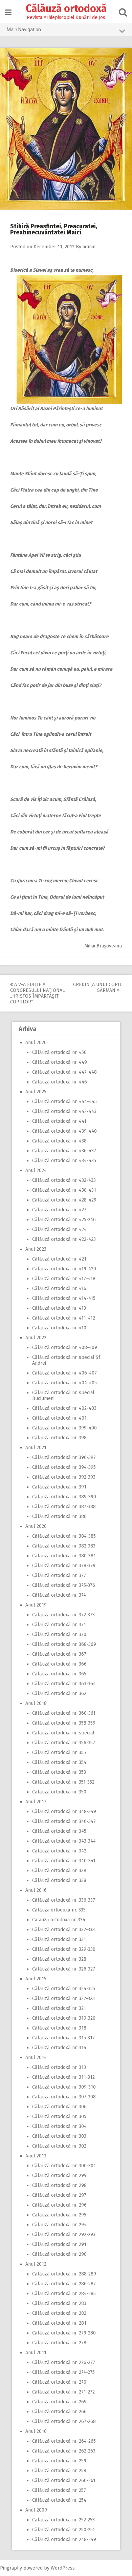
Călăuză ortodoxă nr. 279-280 (64, 2333)
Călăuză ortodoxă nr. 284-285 (64, 2294)
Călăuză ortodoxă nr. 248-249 (64, 2540)
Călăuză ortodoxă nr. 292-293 (64, 2235)
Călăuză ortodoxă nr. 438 (59, 1141)
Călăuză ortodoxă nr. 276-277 (64, 2362)
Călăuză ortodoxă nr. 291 (59, 2244)
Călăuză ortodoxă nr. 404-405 (64, 1383)
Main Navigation (24, 30)
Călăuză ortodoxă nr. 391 (59, 1487)
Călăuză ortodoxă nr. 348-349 (64, 1812)
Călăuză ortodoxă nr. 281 (59, 2323)
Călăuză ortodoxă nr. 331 (59, 1939)
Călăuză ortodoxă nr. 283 (59, 2303)
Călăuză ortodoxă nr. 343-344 (64, 1841)
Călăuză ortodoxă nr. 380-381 (64, 1556)
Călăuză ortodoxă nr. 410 (59, 1328)
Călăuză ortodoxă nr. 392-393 (64, 1477)
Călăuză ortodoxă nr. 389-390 (64, 1497)
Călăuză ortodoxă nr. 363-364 (64, 1684)
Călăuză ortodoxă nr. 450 (59, 1052)
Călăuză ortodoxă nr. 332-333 (63, 1930)
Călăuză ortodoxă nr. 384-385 (64, 1536)
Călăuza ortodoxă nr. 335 (59, 1910)
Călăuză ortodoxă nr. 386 (59, 1516)
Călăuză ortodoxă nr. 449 (60, 1062)
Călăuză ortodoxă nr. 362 (59, 1694)
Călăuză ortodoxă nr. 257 (59, 2490)
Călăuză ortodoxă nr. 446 (60, 1082)
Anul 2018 (36, 1703)
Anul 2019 (36, 1605)
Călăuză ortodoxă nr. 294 (59, 2225)
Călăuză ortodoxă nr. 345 (59, 1831)
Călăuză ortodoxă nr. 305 (59, 2117)
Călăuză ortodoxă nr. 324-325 (64, 1989)
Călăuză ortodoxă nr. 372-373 (63, 1615)
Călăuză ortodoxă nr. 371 (59, 1625)
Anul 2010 (36, 2431)
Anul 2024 (36, 1170)
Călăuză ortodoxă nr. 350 (59, 1792)
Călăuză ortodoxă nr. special (63, 1733)
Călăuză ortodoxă (66, 8)
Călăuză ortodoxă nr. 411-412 (64, 1318)
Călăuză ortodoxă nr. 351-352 (63, 1782)
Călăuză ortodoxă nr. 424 (59, 1229)
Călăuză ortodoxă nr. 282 (59, 2313)
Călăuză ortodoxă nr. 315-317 (63, 2038)
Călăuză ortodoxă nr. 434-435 (64, 1161)
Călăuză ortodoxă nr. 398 (59, 1438)
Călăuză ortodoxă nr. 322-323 (63, 1998)
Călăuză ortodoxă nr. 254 (59, 2500)
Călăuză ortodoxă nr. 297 (59, 2195)
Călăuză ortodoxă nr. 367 (59, 1654)
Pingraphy (11, 2568)
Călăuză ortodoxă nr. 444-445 (64, 1102)
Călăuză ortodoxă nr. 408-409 (65, 1348)
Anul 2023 (36, 1249)
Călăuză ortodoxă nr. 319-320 (64, 2018)
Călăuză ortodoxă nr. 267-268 (64, 2421)
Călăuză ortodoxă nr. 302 (59, 2146)
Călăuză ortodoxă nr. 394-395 (64, 1467)
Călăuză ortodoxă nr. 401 (59, 1418)
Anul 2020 (36, 1526)
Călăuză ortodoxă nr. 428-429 (64, 1200)
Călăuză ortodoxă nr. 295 (59, 2215)
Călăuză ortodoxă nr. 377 (59, 1575)
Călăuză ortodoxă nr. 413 (59, 1308)
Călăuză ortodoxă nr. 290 (59, 2254)
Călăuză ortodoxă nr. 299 (59, 2176)
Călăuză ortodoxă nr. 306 (59, 2107)
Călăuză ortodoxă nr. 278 (59, 2343)
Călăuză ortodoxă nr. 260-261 (64, 2481)
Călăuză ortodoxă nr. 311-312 (63, 2077)
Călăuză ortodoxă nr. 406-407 (64, 1373)
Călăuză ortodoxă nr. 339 (59, 1871)
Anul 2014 (36, 2058)
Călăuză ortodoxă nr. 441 (59, 1121)
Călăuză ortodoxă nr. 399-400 (64, 1428)
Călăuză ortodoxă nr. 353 (59, 1772)
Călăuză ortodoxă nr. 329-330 (64, 1949)
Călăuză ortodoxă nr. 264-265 (64, 2441)
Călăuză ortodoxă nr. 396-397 (64, 1457)
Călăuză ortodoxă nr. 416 (59, 1289)
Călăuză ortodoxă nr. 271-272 (63, 2392)
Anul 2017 (36, 1802)
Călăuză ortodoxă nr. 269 (59, 2402)
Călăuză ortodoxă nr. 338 (59, 1880)
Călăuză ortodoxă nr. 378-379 (64, 1566)
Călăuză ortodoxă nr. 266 (59, 2412)
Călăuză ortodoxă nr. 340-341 (64, 1861)
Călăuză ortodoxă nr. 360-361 (64, 1713)
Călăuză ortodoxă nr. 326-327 (64, 1969)
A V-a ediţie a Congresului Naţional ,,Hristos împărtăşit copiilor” (37, 993)
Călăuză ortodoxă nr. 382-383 (64, 1546)
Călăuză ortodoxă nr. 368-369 (64, 1644)
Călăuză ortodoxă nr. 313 (59, 2067)
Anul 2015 (36, 1979)
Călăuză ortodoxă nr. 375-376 (64, 1585)
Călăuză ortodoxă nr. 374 (59, 1595)
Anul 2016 (36, 1890)
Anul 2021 (36, 1448)
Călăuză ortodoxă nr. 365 (59, 1674)
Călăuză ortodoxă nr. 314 (59, 2048)
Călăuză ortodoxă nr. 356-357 (64, 1743)
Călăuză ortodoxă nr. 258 (59, 2471)
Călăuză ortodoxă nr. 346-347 (64, 1821)
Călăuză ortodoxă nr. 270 (59, 2382)
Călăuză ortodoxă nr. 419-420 (64, 1269)
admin (89, 247)
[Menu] (8, 12)
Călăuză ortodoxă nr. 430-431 (64, 1190)
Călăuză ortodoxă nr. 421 (59, 1259)
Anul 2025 (36, 1092)
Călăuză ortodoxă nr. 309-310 (64, 2087)
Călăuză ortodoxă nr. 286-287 (64, 2284)
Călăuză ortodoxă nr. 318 (59, 2028)
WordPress (63, 2568)
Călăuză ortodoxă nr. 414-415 (64, 1298)
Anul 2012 (36, 2264)
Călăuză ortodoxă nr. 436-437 (64, 1151)
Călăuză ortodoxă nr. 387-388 (64, 1507)
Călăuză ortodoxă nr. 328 (59, 1959)
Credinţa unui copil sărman (97, 987)
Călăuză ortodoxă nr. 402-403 (64, 1408)
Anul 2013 (36, 2156)
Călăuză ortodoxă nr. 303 (59, 2136)
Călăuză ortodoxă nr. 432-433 (64, 1180)
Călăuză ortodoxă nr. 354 (59, 1762)
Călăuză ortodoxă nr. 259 (59, 2461)
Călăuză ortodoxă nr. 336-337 (64, 1900)
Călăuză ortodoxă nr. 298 (59, 2185)
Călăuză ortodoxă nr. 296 (59, 2205)
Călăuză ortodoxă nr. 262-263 (64, 2451)
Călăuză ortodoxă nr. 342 (59, 1851)
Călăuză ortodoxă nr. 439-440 (64, 1131)
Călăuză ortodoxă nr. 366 (59, 1664)
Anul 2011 (36, 2353)
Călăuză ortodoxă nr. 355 (59, 1753)
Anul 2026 (36, 1043)
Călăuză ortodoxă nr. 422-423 (64, 1239)
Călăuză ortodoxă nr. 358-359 (64, 1723)
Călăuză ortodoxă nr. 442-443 (64, 1111)
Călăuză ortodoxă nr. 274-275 (63, 2372)
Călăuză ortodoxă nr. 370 (59, 1635)
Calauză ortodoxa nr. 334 (59, 1920)
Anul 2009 (36, 2510)
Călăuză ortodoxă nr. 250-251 (63, 2530)
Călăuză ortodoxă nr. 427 (59, 1210)
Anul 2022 (36, 1338)
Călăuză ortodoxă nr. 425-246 (64, 1220)
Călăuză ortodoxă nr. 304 (59, 2126)
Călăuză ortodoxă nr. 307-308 (64, 2097)
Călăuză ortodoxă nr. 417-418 (64, 1279)
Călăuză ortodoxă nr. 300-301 (64, 2166)
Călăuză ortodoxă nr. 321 (59, 2008)
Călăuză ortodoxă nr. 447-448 (64, 1072)
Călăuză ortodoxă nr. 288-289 (64, 2274)
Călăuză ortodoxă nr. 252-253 (63, 2520)
